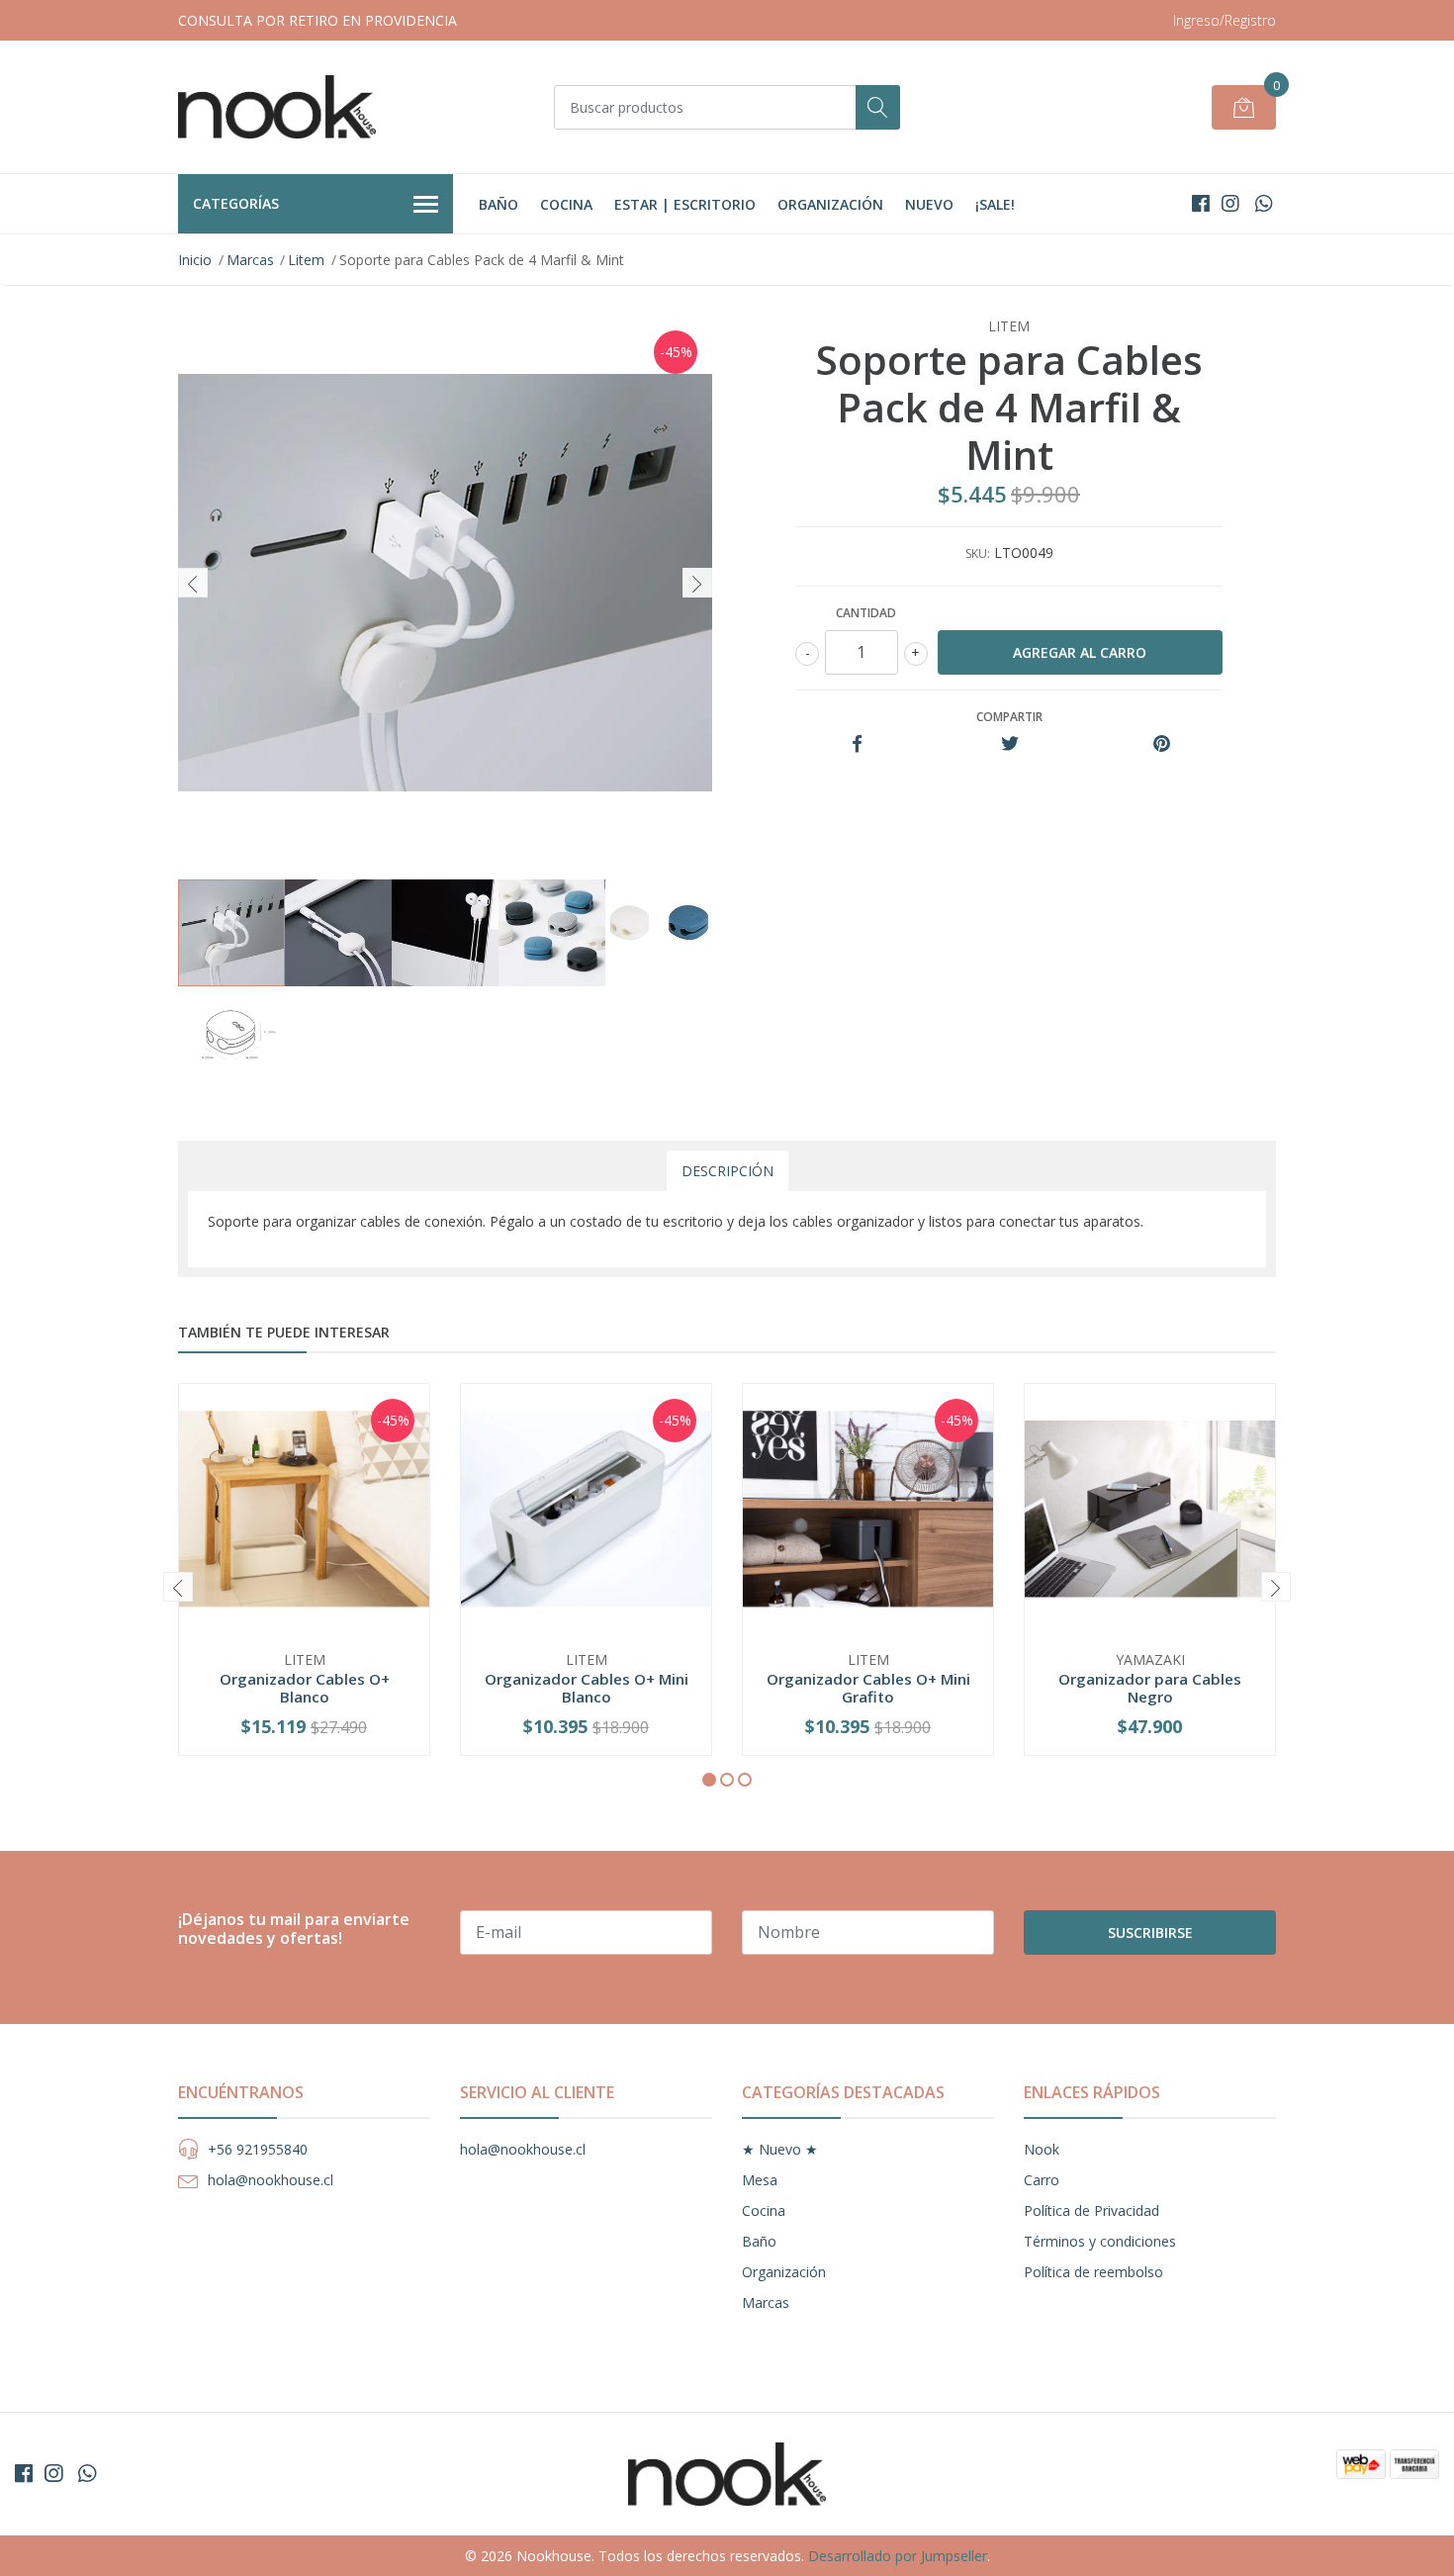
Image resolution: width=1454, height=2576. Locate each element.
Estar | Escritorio (685, 204)
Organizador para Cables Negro (1150, 1688)
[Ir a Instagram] (1230, 203)
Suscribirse (1150, 1932)
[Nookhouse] (277, 107)
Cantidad (866, 613)
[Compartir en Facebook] (857, 744)
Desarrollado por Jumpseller (898, 2556)
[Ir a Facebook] (1201, 203)
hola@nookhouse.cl (271, 2180)
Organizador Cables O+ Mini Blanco (587, 1688)
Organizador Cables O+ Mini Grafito (868, 1688)
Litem (306, 260)
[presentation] (193, 583)
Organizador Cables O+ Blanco (305, 1688)
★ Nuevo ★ (780, 2149)
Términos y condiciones (1100, 2241)
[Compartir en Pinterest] (1162, 744)
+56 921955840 (258, 2149)
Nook (1042, 2149)
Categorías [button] (236, 203)
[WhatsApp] (1264, 203)
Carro (1042, 2180)
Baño (499, 204)
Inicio (195, 260)
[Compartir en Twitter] (1009, 744)
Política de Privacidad (1091, 2210)
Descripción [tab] (727, 1171)
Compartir (1009, 717)
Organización (830, 204)
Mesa (760, 2180)
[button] (709, 1780)
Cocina (566, 204)
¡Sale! (995, 204)
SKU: (978, 553)
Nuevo (929, 204)
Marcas (250, 260)
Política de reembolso (1093, 2272)
